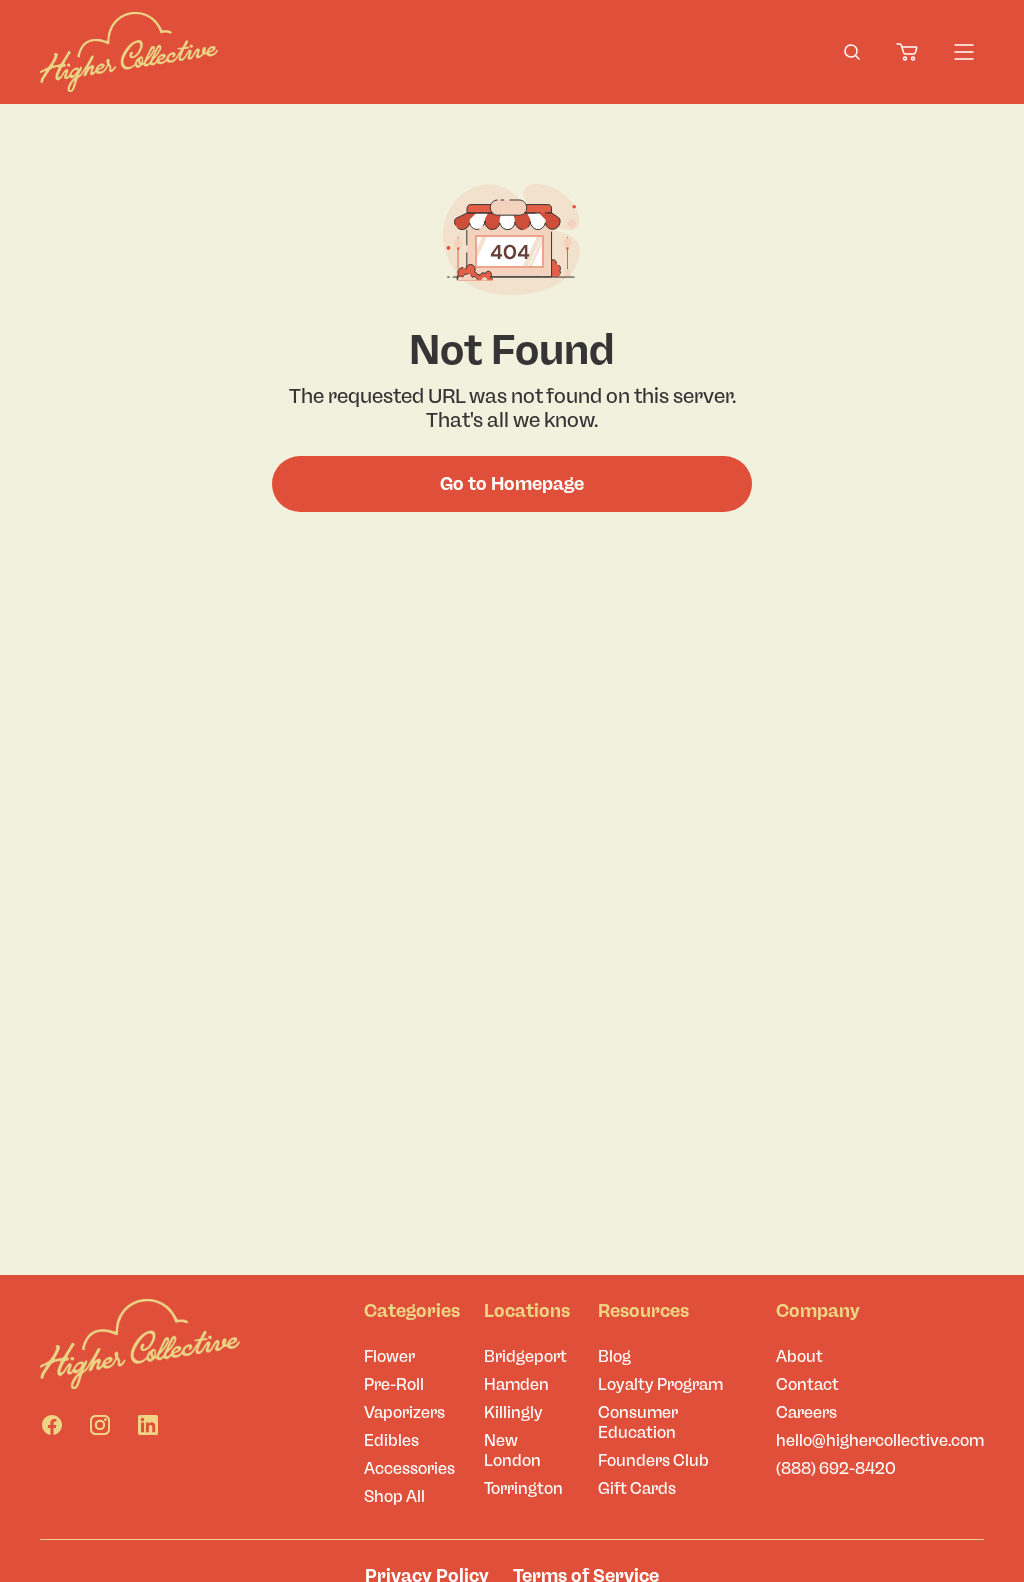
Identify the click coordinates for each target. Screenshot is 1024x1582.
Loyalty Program (660, 1384)
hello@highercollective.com (880, 1440)
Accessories (409, 1468)
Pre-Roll (394, 1384)
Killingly (513, 1412)
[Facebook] (52, 1425)
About (799, 1356)
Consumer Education (638, 1422)
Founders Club (653, 1460)
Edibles (391, 1440)
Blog (614, 1356)
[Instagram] (100, 1425)
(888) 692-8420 (836, 1468)
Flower (389, 1356)
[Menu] (964, 52)
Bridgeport (525, 1356)
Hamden (516, 1384)
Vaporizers (404, 1412)
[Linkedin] (148, 1425)
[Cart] (908, 52)
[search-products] (852, 52)
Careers (806, 1412)
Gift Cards (637, 1488)
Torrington (523, 1488)
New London (512, 1450)
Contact (807, 1384)
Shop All (394, 1496)
